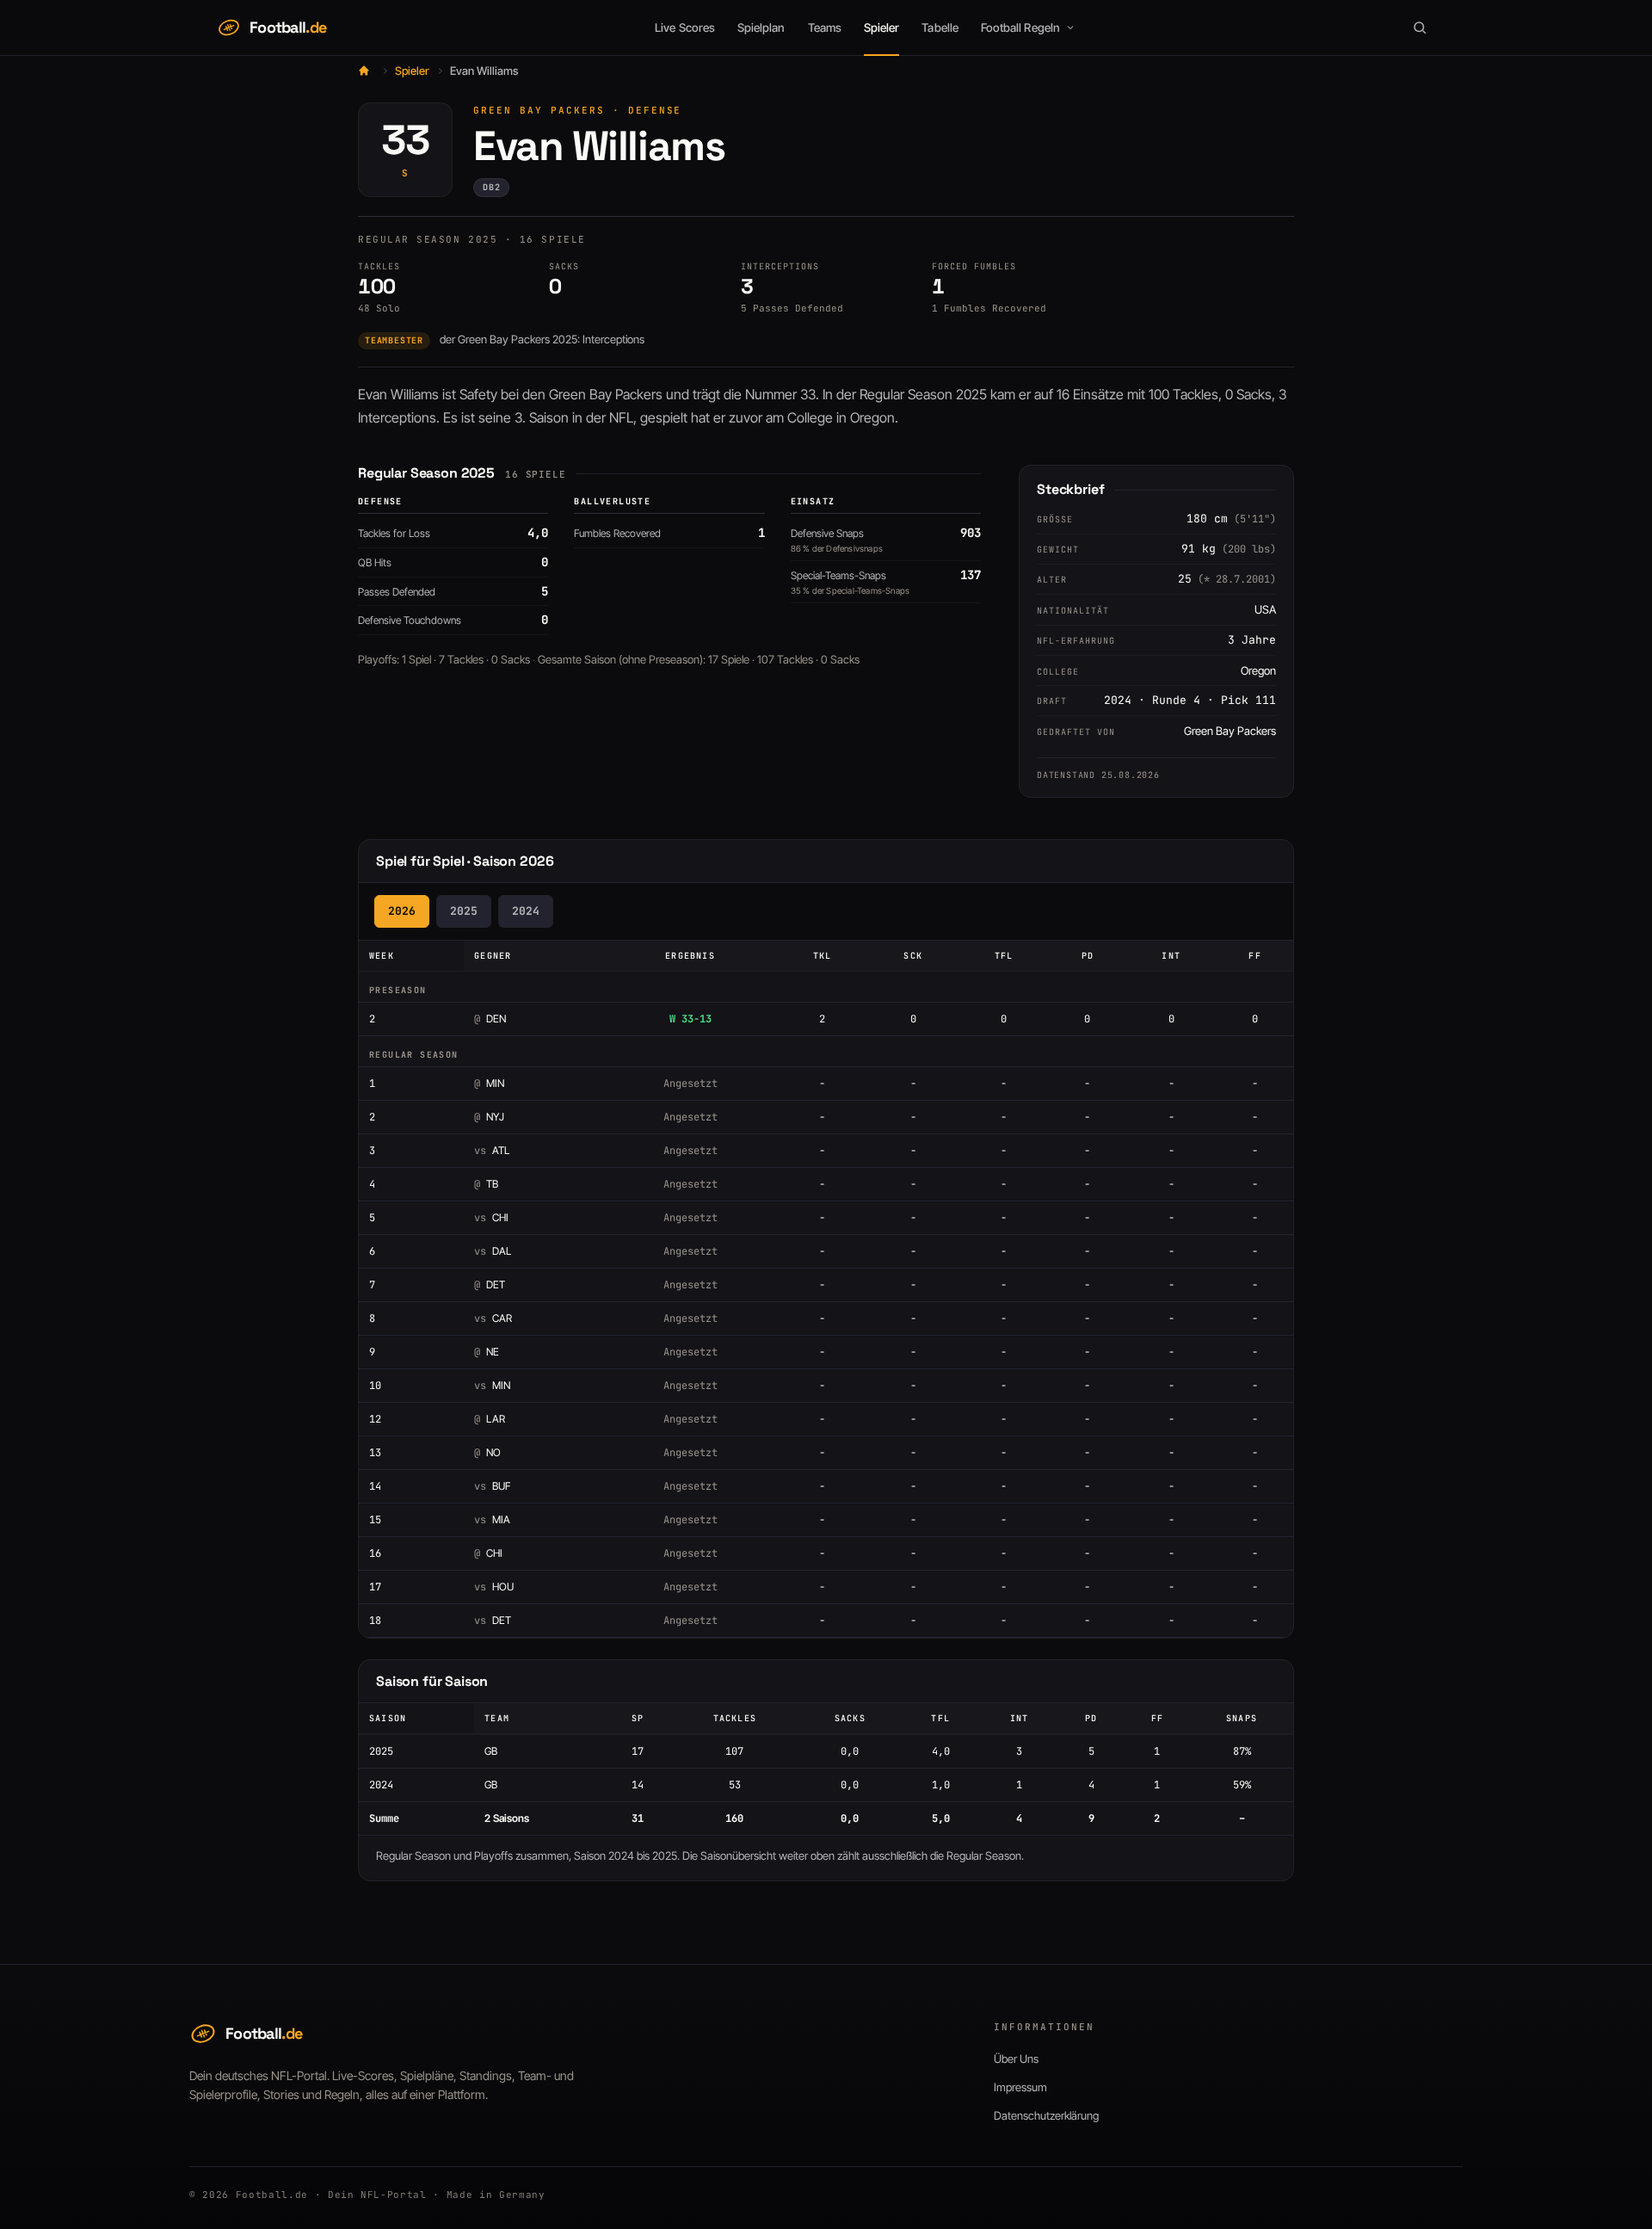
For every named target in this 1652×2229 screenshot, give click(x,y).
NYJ (489, 1117)
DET (490, 1284)
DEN (490, 1019)
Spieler (881, 28)
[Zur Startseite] (364, 71)
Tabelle (940, 28)
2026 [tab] (402, 911)
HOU (494, 1587)
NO (487, 1452)
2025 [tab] (464, 911)
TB (486, 1184)
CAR (493, 1318)
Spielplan (761, 28)
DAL (493, 1251)
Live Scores (685, 28)
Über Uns (1016, 2059)
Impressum (1020, 2087)
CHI (491, 1217)
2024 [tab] (526, 911)
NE (487, 1352)
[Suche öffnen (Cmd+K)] (1420, 28)
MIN (489, 1083)
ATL (492, 1150)
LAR (490, 1419)
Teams (825, 28)
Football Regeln (1020, 28)
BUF (492, 1486)
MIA (492, 1519)
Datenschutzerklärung (1046, 2115)
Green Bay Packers (539, 110)
